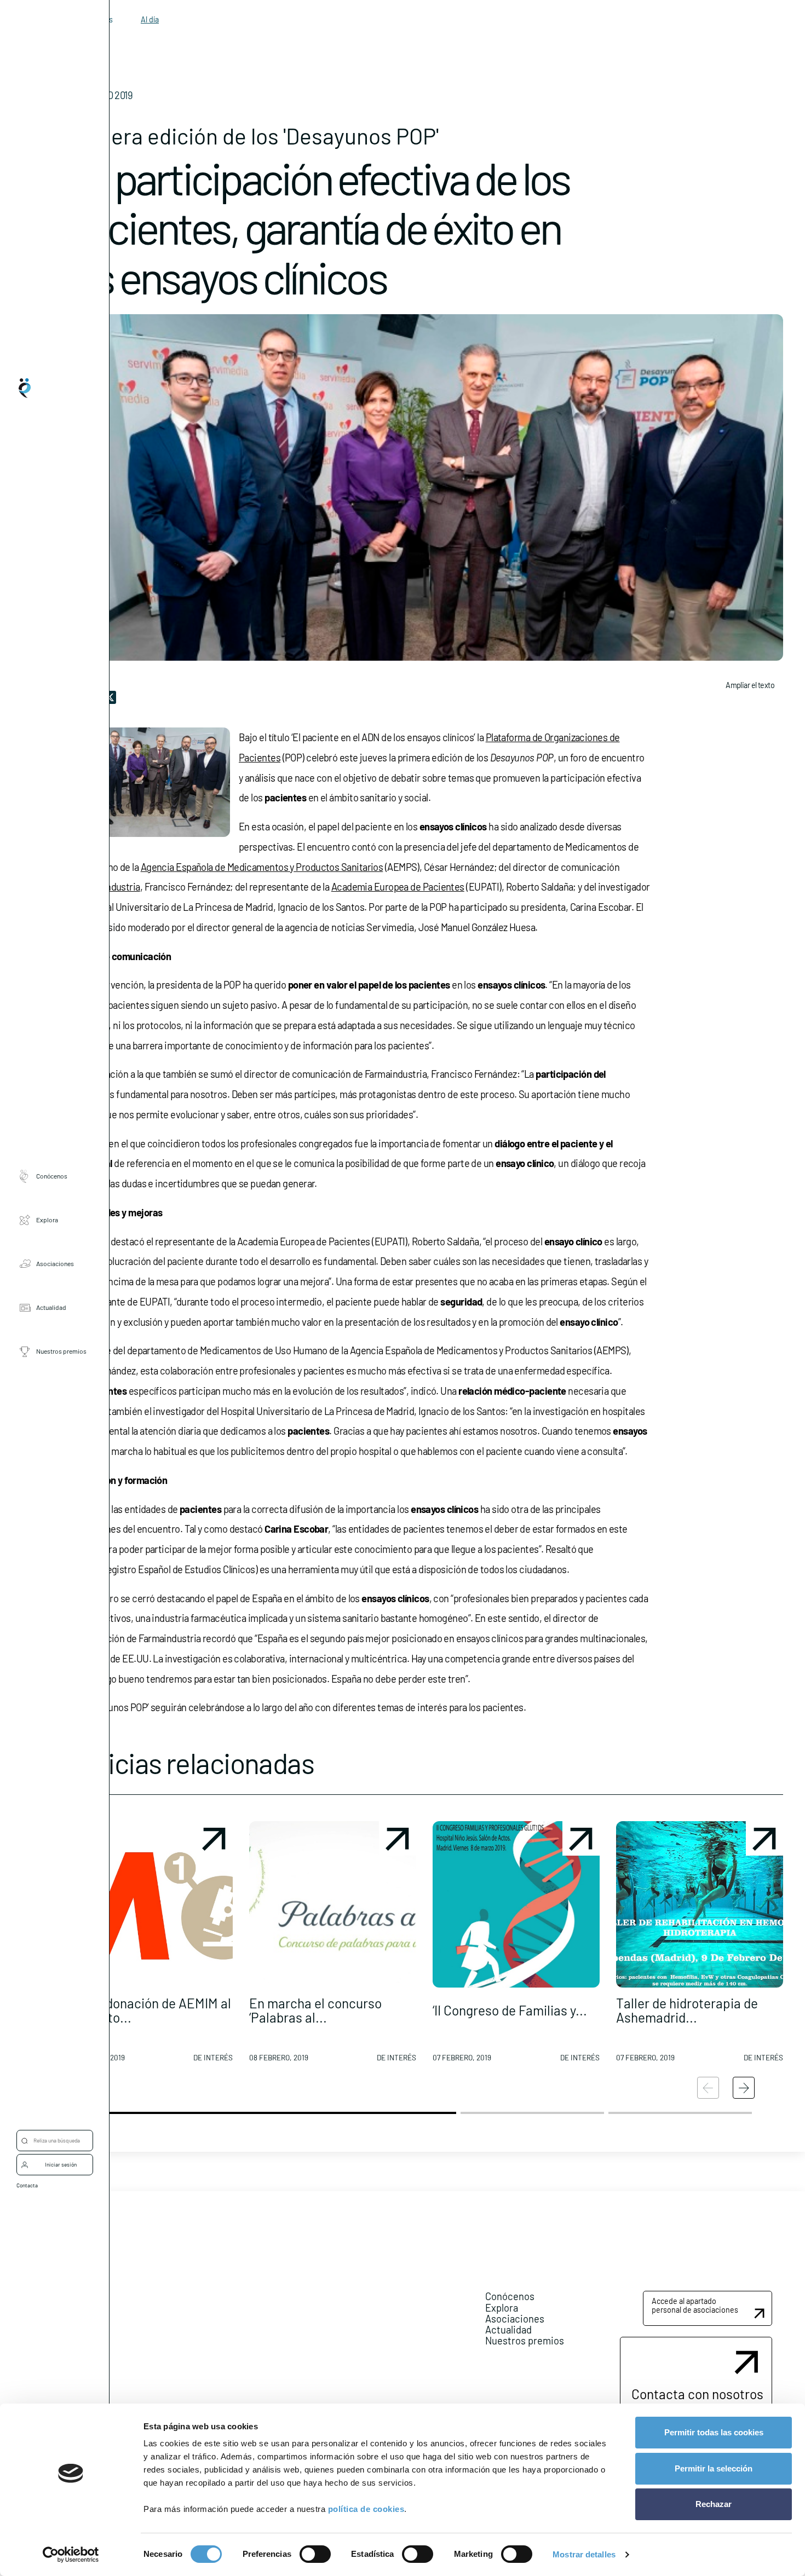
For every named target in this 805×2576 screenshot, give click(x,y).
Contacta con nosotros (697, 2394)
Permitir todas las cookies (714, 2432)
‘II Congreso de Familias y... (510, 2010)
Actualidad (51, 1307)
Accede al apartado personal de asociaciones (695, 2305)
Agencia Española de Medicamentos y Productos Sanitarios (262, 867)
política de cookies (366, 2509)
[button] (149, 1946)
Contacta (27, 2185)
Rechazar (714, 2504)
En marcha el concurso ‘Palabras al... (315, 2010)
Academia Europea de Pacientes (398, 887)
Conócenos (52, 1176)
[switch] (315, 2554)
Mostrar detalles (584, 2554)
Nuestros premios (61, 1351)
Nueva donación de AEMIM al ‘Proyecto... (148, 2010)
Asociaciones (55, 1263)
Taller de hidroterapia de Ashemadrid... (687, 2010)
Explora (47, 1220)
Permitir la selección (714, 2468)
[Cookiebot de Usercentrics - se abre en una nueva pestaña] (71, 2555)
